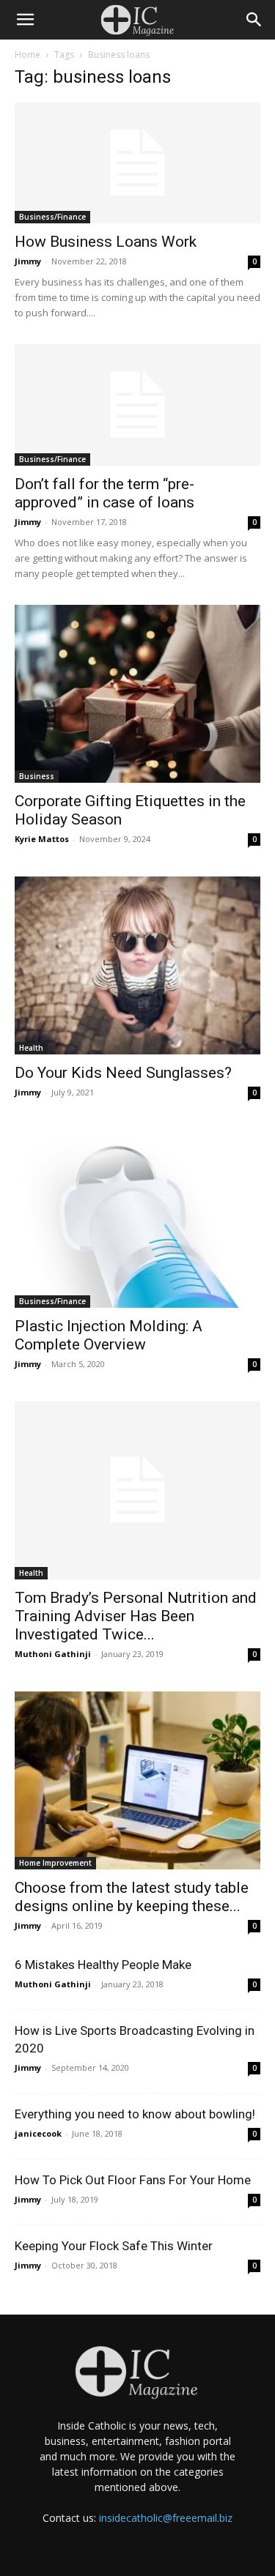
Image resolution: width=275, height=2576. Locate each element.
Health (31, 1048)
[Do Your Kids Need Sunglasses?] (137, 965)
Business (37, 776)
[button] (25, 20)
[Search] (254, 20)
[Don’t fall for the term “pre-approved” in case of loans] (137, 405)
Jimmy (28, 261)
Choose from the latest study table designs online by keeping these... (132, 1897)
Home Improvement (55, 1863)
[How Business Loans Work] (137, 163)
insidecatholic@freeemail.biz (166, 2518)
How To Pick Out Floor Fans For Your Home (133, 2180)
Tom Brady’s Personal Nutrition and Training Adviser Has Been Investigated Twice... (136, 1616)
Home (27, 55)
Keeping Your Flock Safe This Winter (114, 2246)
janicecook (38, 2133)
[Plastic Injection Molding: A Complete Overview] (137, 1219)
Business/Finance (52, 217)
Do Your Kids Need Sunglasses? (123, 1073)
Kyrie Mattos (42, 839)
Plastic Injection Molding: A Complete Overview (109, 1335)
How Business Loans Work (106, 242)
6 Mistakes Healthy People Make (103, 1965)
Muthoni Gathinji (53, 1654)
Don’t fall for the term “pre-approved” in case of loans (104, 493)
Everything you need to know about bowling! (135, 2114)
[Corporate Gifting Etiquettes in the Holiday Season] (137, 694)
